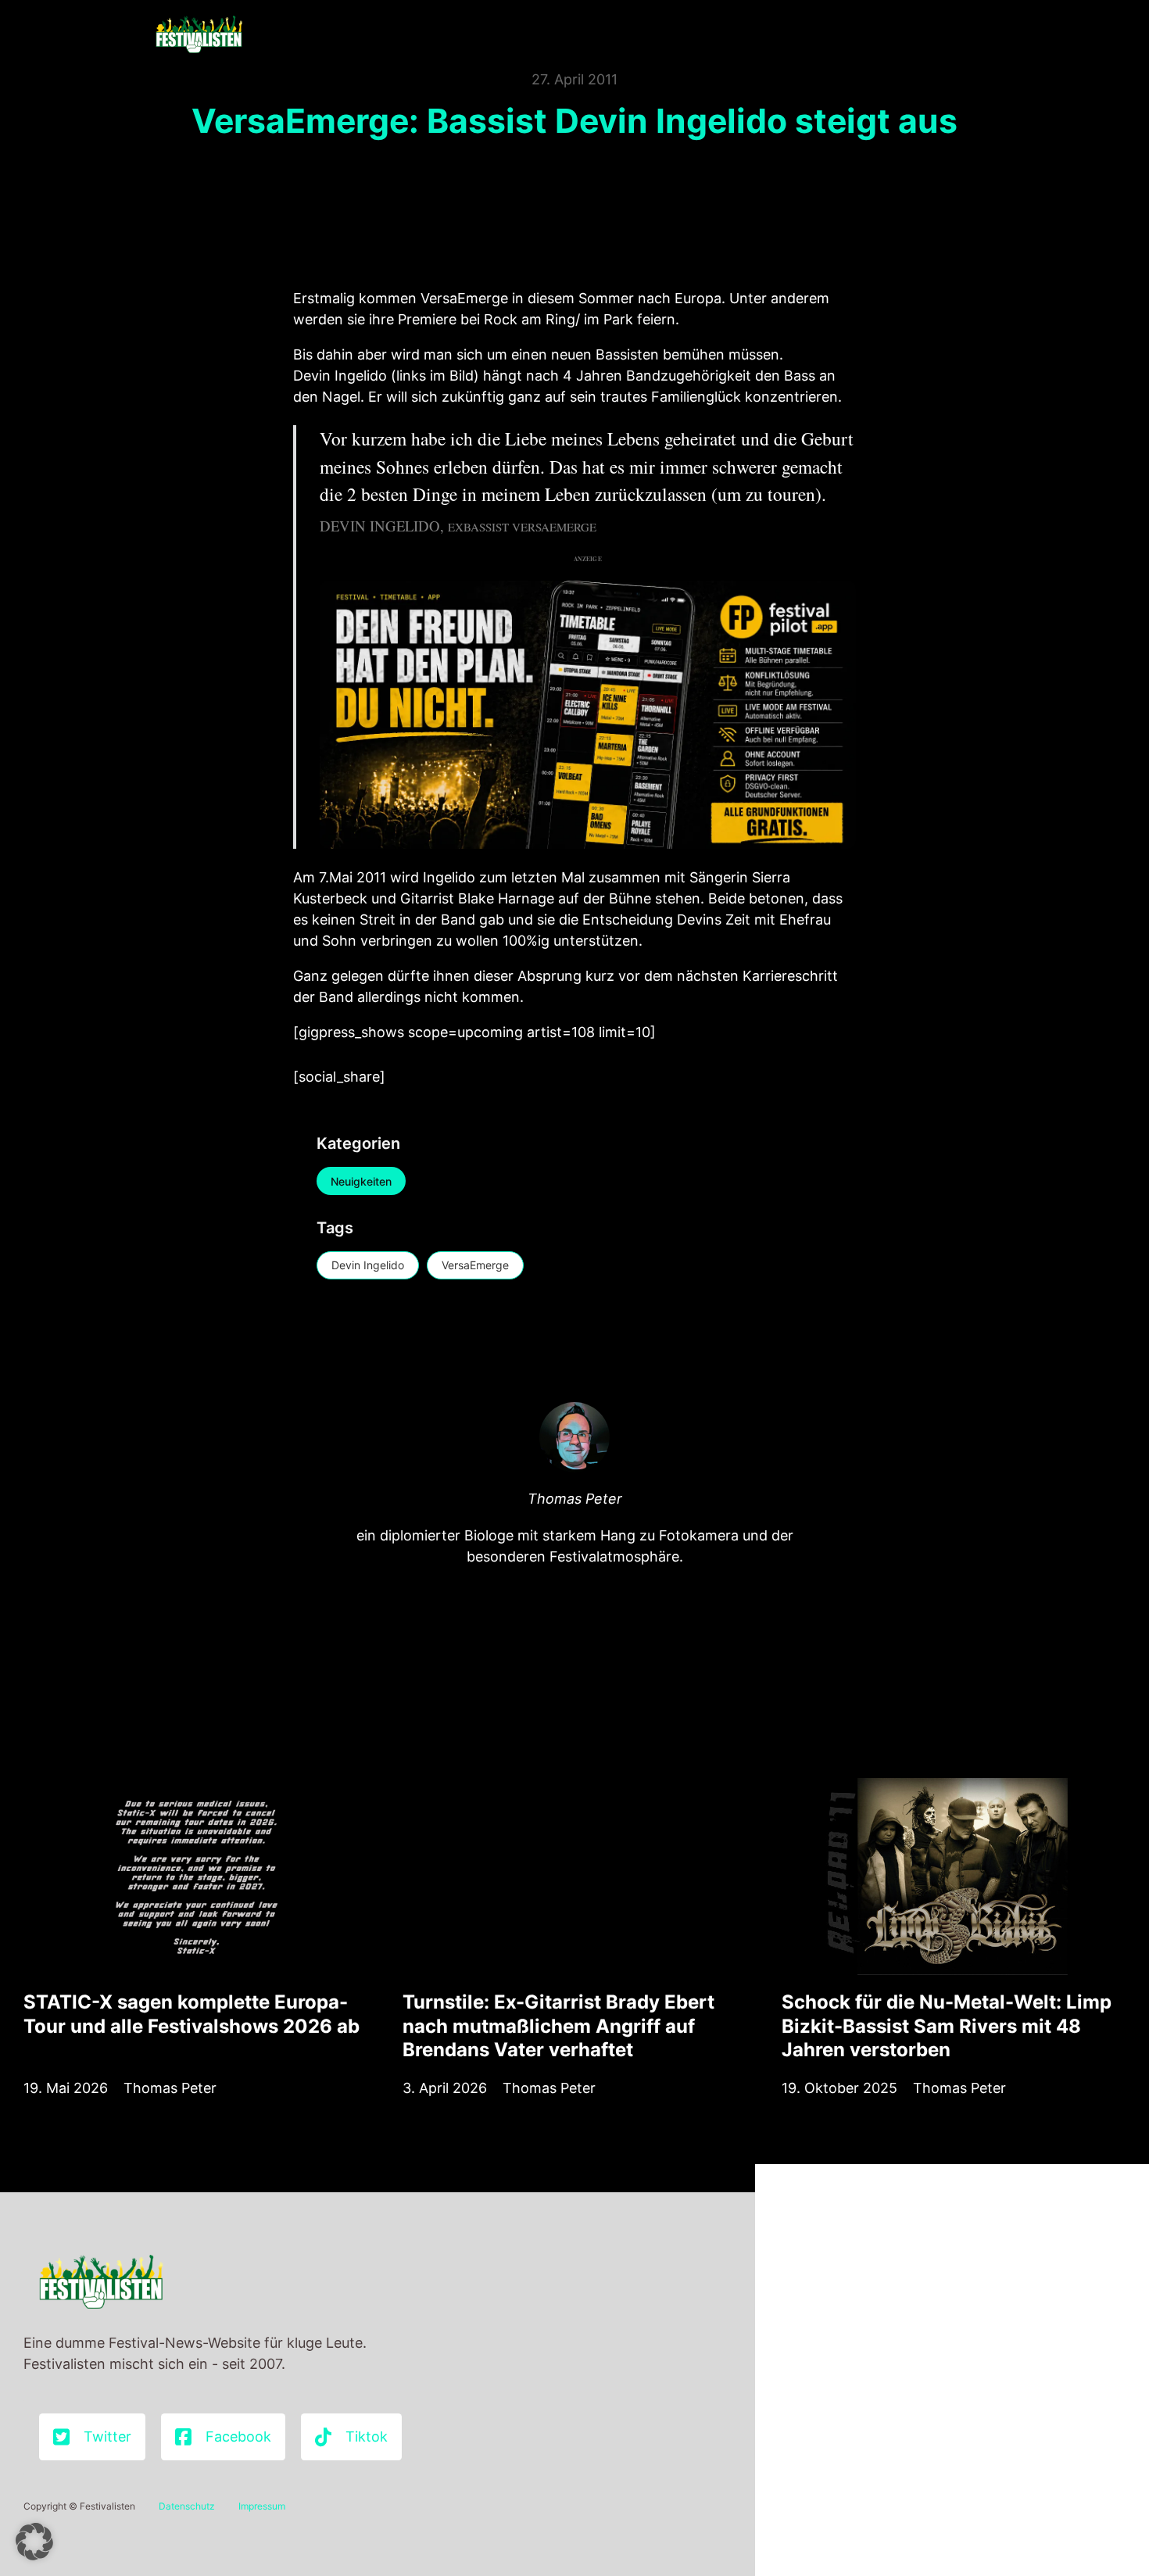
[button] (34, 2542)
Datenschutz (187, 2506)
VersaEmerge (475, 1265)
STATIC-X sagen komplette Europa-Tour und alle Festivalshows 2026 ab (191, 2014)
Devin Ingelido (368, 1265)
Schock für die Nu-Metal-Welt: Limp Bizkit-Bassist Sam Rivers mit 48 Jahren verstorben (947, 2025)
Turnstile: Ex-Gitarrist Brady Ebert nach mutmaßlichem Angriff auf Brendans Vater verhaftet (558, 2025)
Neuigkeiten (361, 1181)
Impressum (262, 2506)
